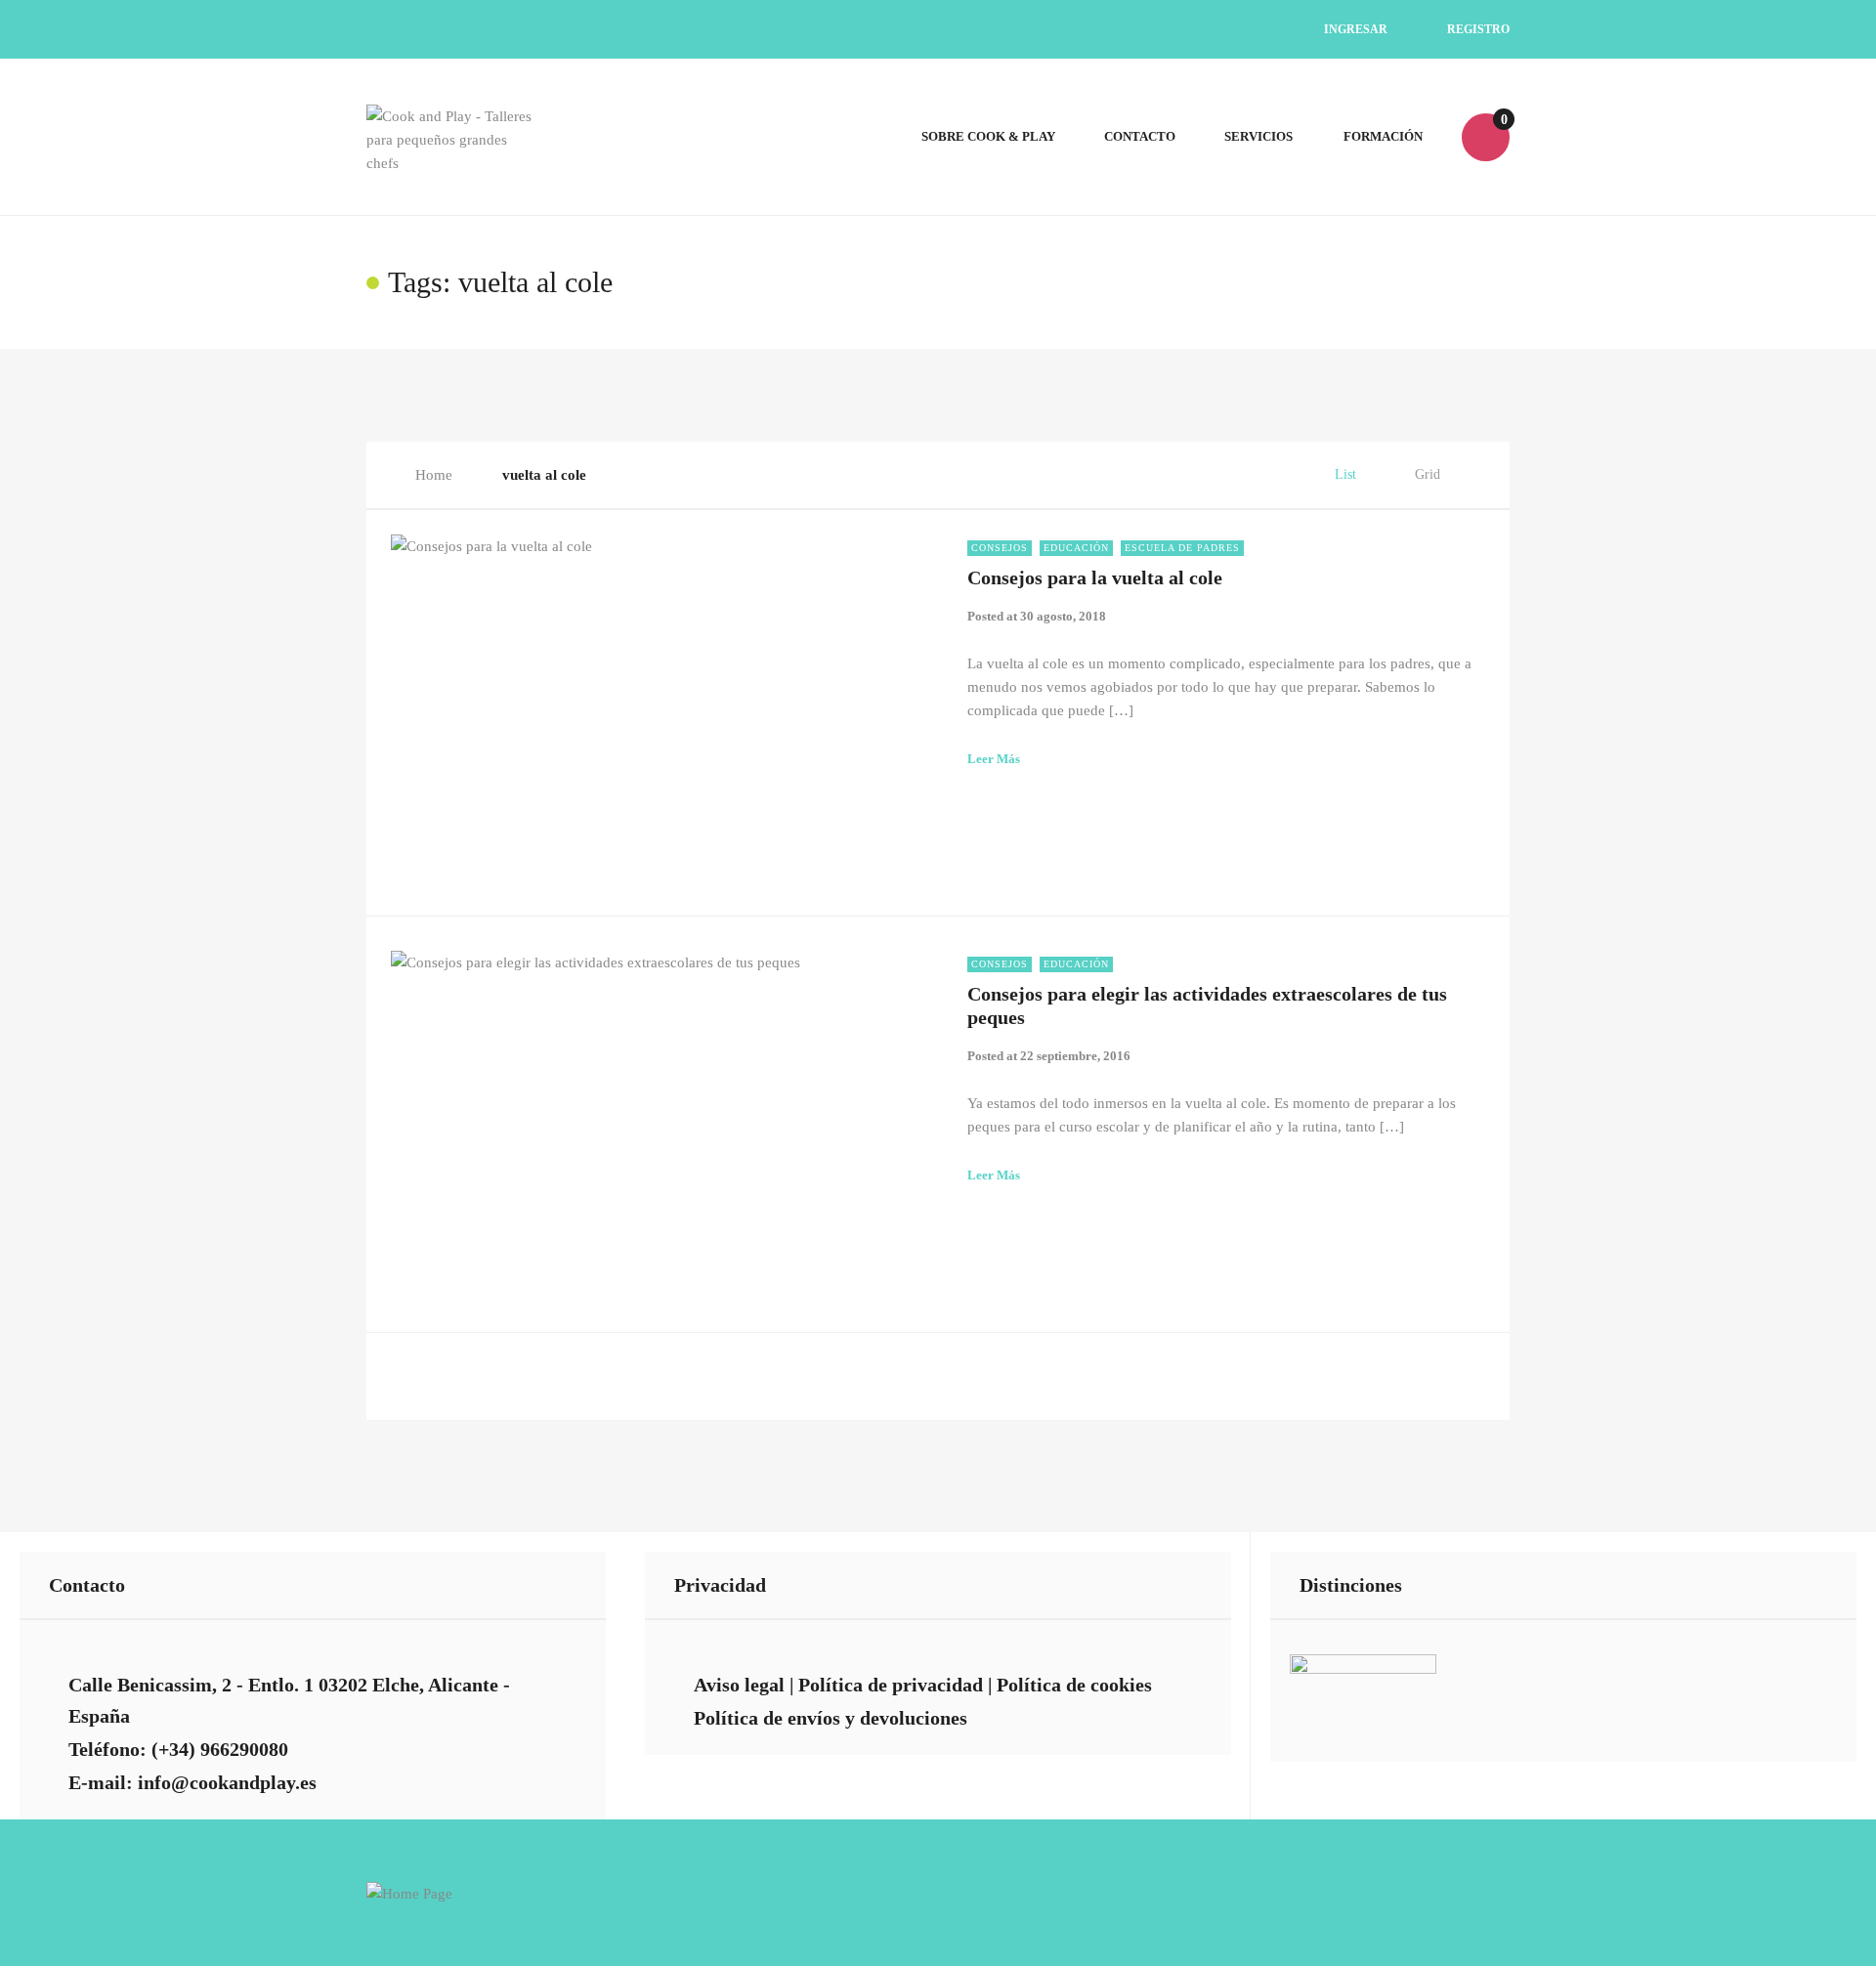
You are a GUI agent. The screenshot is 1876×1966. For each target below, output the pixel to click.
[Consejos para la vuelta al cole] (664, 703)
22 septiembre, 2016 (1075, 1056)
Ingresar (1354, 29)
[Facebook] (1169, 29)
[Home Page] (409, 1892)
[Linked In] (1124, 29)
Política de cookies (1074, 1685)
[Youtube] (1214, 29)
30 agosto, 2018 (1063, 616)
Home (434, 475)
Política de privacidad (891, 1685)
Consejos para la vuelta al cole (1095, 577)
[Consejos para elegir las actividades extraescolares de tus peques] (664, 1119)
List (1345, 474)
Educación (1076, 548)
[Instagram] (1259, 29)
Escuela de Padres (1182, 548)
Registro (1477, 29)
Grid (1428, 474)
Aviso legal (739, 1685)
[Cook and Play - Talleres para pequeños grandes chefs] (450, 137)
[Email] (1079, 29)
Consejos (1000, 548)
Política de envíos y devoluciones (831, 1718)
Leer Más (994, 759)
